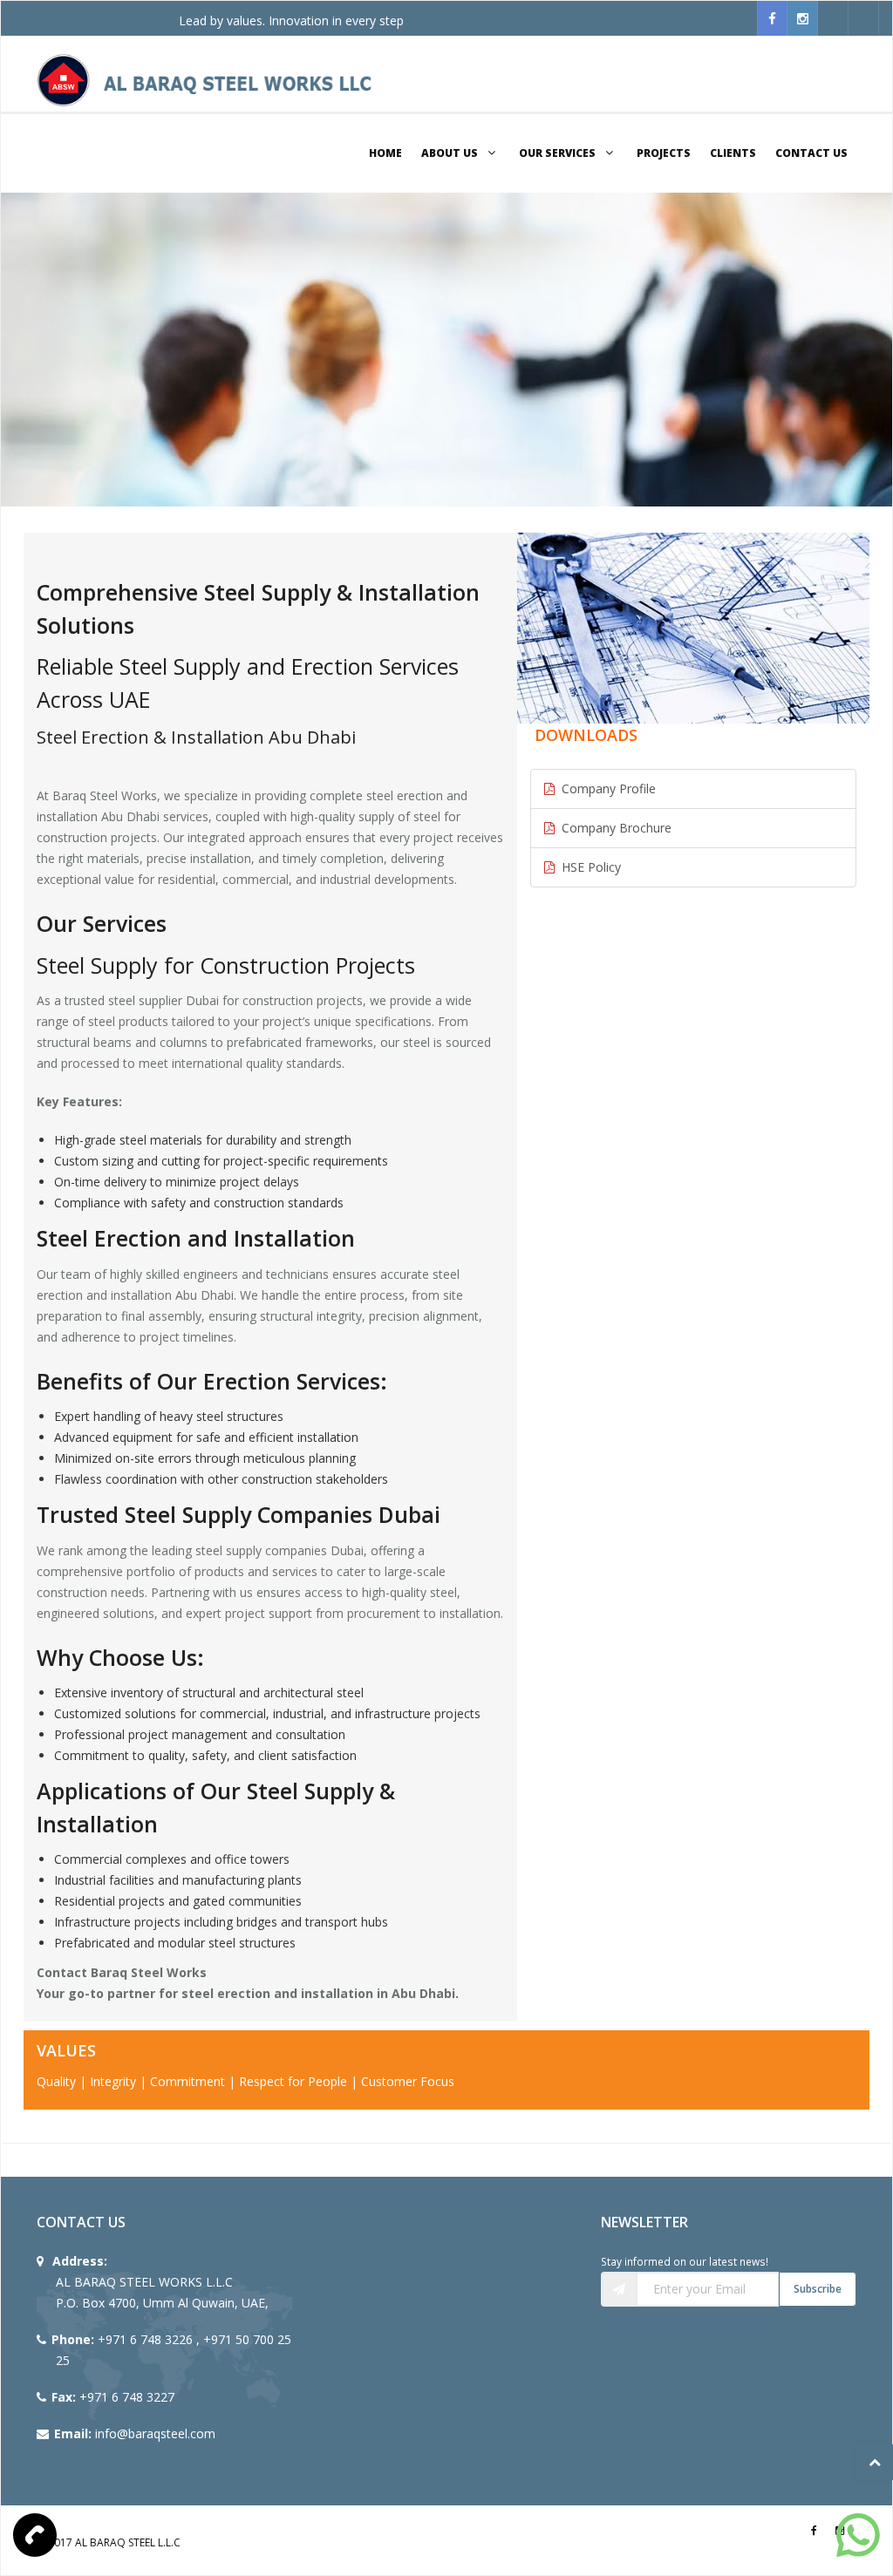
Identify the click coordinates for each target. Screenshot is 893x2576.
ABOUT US (451, 153)
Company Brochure (613, 828)
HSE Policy (588, 867)
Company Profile (605, 788)
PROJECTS (664, 153)
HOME (385, 153)
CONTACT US (811, 153)
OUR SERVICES (559, 153)
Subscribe (818, 2289)
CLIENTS (733, 153)
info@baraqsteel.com (155, 2433)
